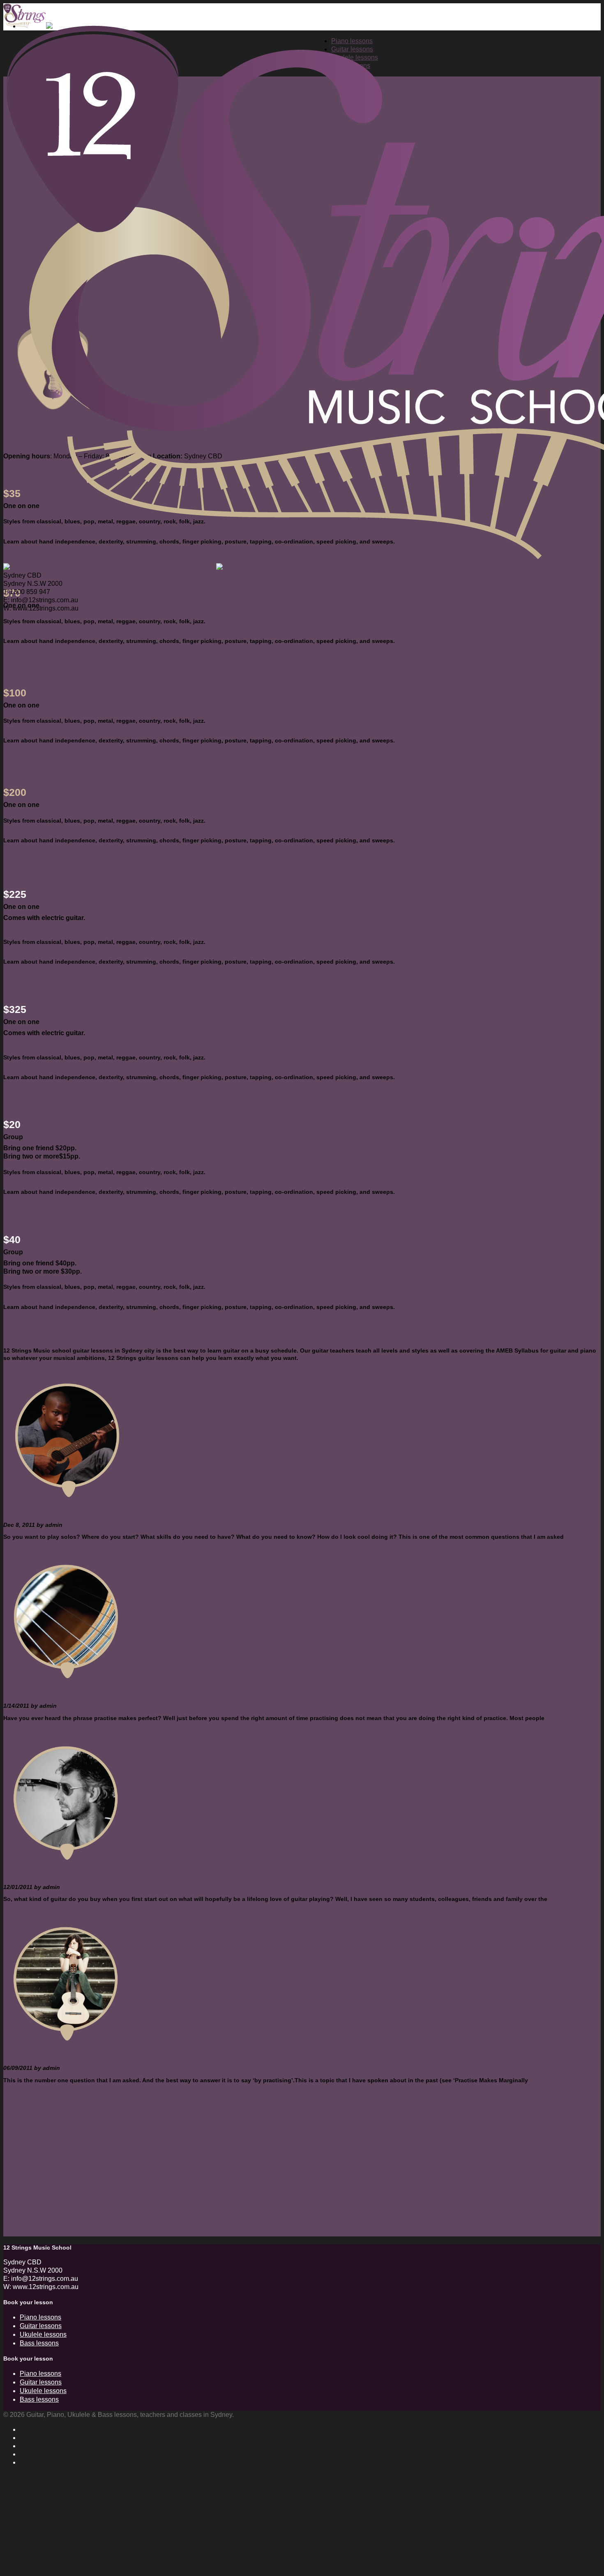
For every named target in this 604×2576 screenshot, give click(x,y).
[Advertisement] (250, 2179)
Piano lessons (40, 2317)
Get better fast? (25, 2056)
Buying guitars (24, 1875)
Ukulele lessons (43, 2334)
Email (20, 2530)
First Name (28, 2502)
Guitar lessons (41, 2326)
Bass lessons (39, 2343)
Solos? (13, 1512)
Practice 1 (17, 1694)
